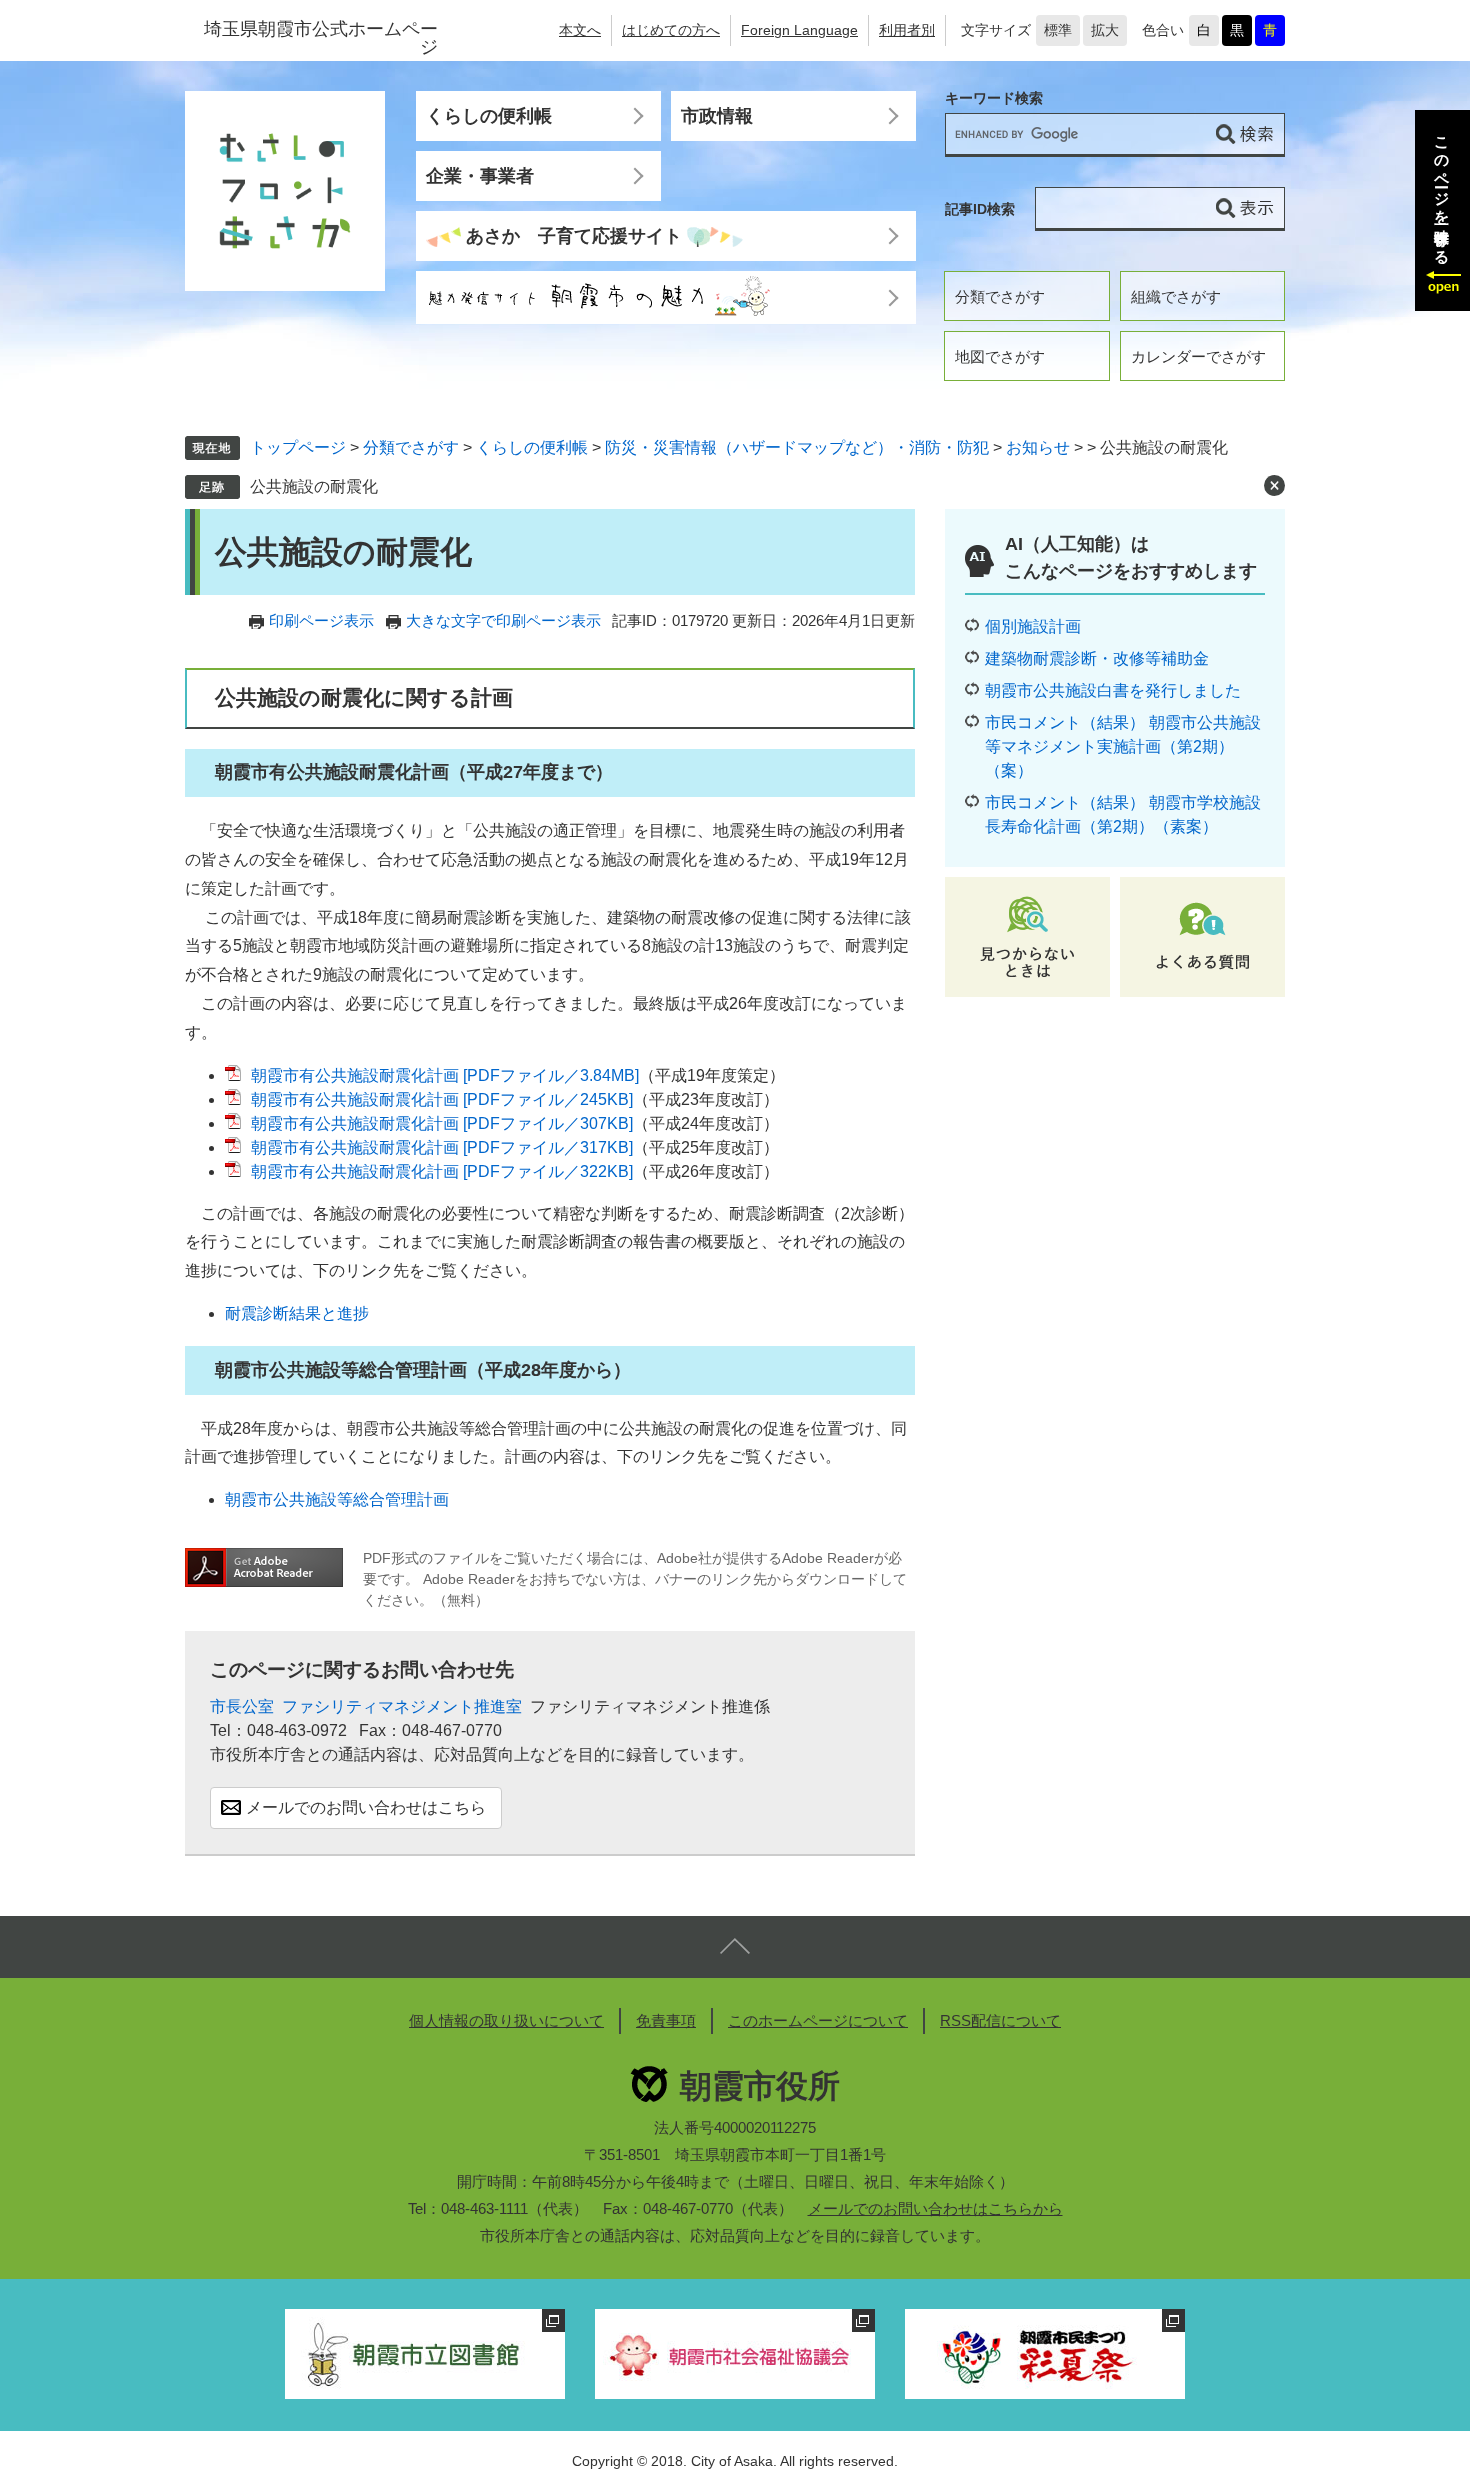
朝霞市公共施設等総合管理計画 (337, 1499)
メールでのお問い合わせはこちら (366, 1807)
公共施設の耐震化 (314, 486)
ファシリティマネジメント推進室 (402, 1706)
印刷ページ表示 (321, 620)
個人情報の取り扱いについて (506, 2020)
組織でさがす (1176, 296)
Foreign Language (799, 30)
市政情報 (717, 116)
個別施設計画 (1033, 626)
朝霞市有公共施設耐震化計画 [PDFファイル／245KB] (442, 1099)
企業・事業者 (480, 176)
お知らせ (1038, 447)
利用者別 (907, 30)
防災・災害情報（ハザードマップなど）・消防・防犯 (797, 447)
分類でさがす (1000, 296)
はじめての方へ (671, 30)
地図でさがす (1000, 356)
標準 (1058, 30)
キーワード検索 (994, 98)
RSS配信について (1000, 2020)
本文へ (580, 30)
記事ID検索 (980, 209)
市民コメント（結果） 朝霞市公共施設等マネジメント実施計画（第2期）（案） (1123, 746)
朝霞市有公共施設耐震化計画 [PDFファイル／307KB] (442, 1123)
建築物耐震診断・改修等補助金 (1097, 658)
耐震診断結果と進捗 (297, 1313)
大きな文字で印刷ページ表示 (503, 620)
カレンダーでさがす (1198, 356)
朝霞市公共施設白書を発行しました (1113, 690)
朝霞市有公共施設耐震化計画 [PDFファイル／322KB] (442, 1171)
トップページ (298, 447)
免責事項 (666, 2020)
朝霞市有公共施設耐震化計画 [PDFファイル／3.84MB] (445, 1075)
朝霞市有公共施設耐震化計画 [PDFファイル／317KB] (442, 1147)
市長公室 (242, 1706)
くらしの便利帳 (489, 116)
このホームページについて (818, 2020)
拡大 (1105, 30)
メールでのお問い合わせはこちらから (935, 2208)
